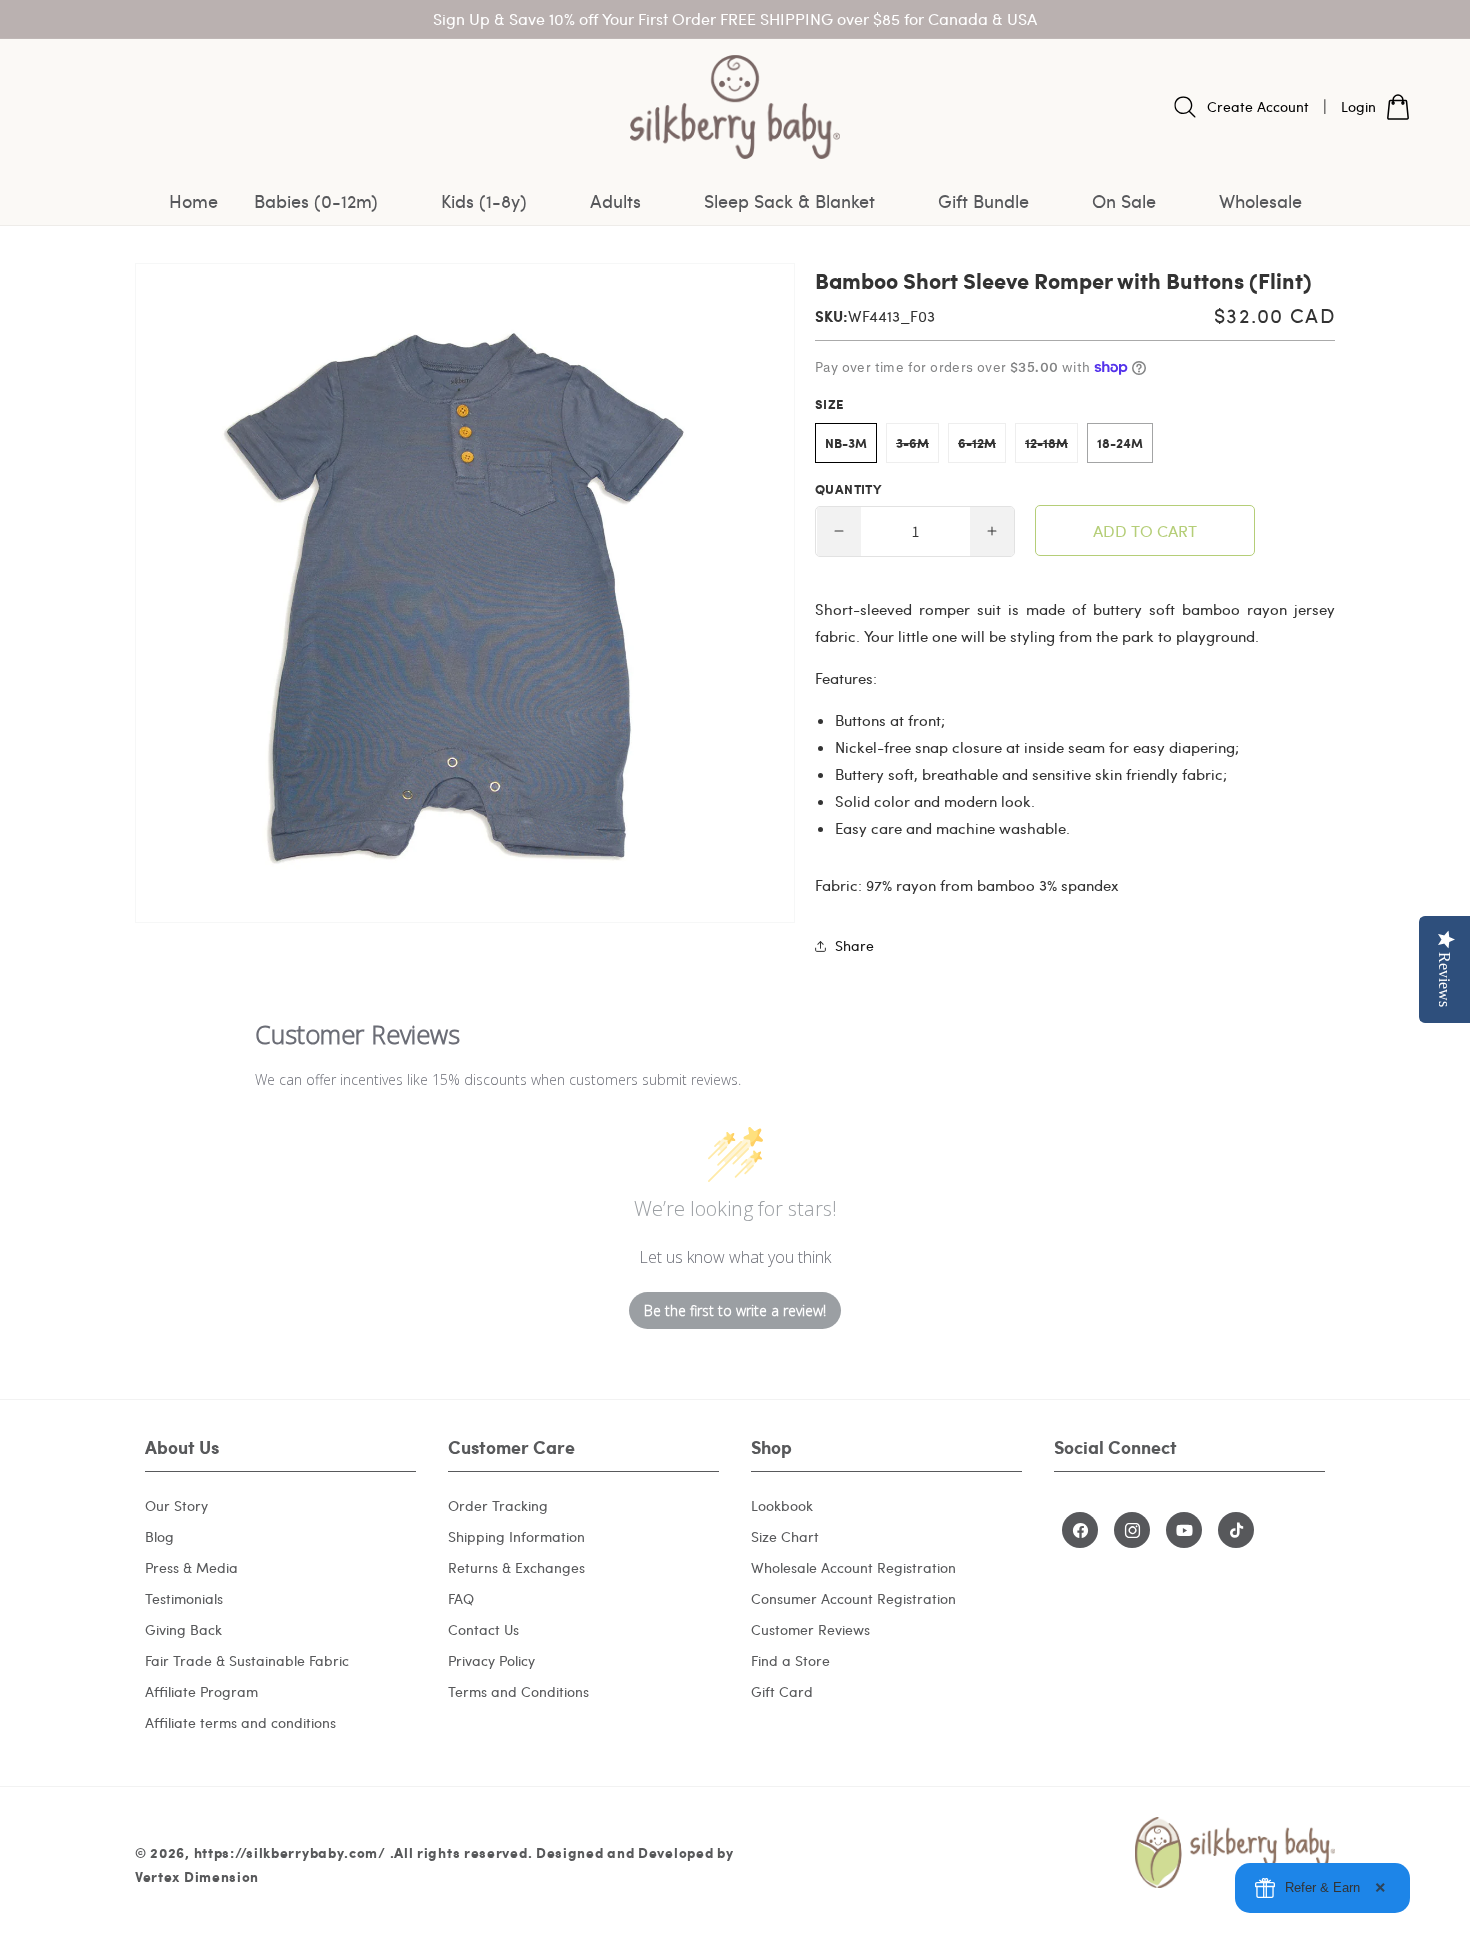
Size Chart (785, 1536)
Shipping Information (516, 1536)
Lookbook (782, 1505)
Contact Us (483, 1629)
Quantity (848, 489)
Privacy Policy (491, 1660)
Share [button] (854, 945)
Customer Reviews (810, 1629)
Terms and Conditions (518, 1691)
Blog (159, 1536)
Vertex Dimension (197, 1876)
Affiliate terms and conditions (240, 1722)
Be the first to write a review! (735, 1310)
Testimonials (184, 1598)
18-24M (1120, 443)
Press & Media (191, 1567)
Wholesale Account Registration (853, 1567)
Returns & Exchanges (516, 1567)
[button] (329, 201)
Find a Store (790, 1660)
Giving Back (183, 1629)
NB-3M (846, 443)
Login (1358, 106)
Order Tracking (498, 1505)
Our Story (176, 1505)
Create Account (1258, 106)
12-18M (1051, 448)
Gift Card (782, 1691)
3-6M (917, 448)
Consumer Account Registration (853, 1598)
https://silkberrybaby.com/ (290, 1852)
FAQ (461, 1598)
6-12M (982, 448)
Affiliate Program (201, 1691)
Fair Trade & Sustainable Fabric (247, 1660)
